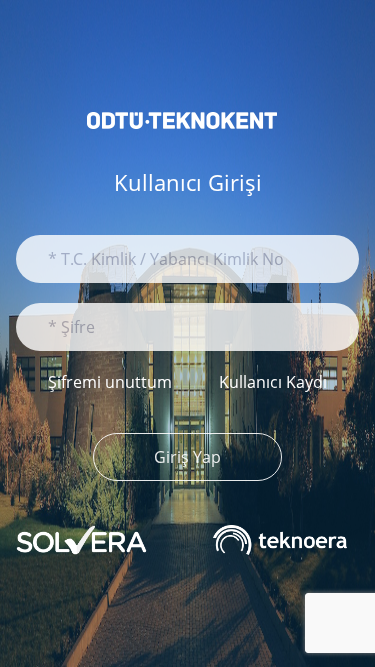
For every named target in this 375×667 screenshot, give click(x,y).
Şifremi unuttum (110, 382)
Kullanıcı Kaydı (273, 382)
